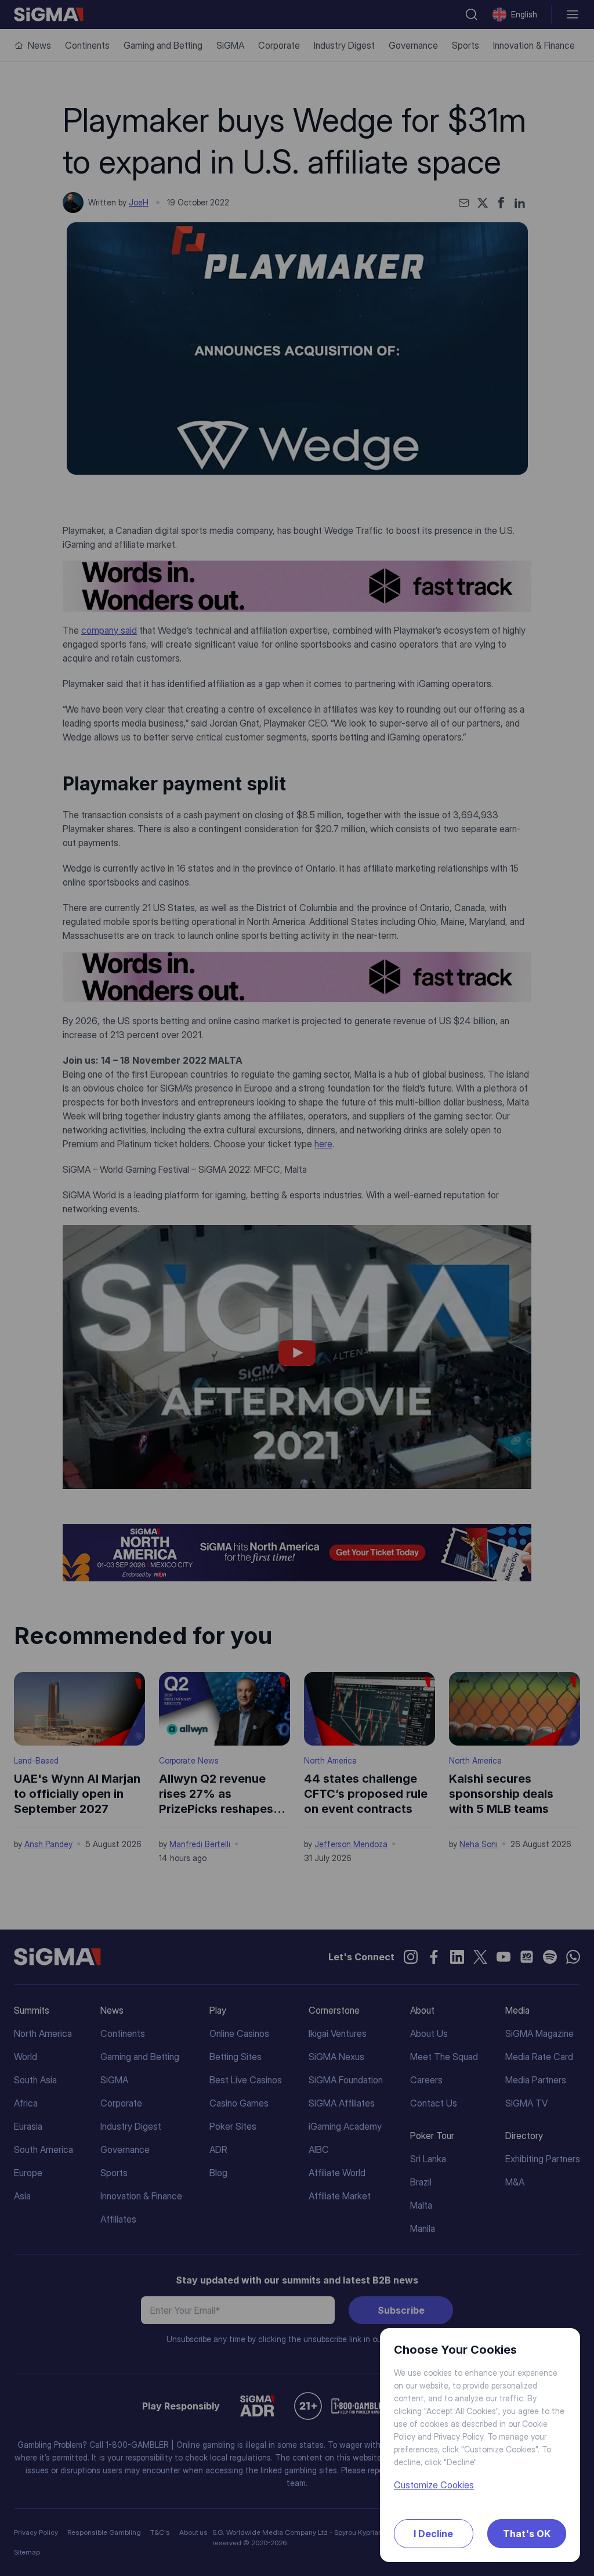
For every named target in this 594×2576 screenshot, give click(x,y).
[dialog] (297, 1288)
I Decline (433, 2534)
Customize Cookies (434, 2485)
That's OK (527, 2534)
